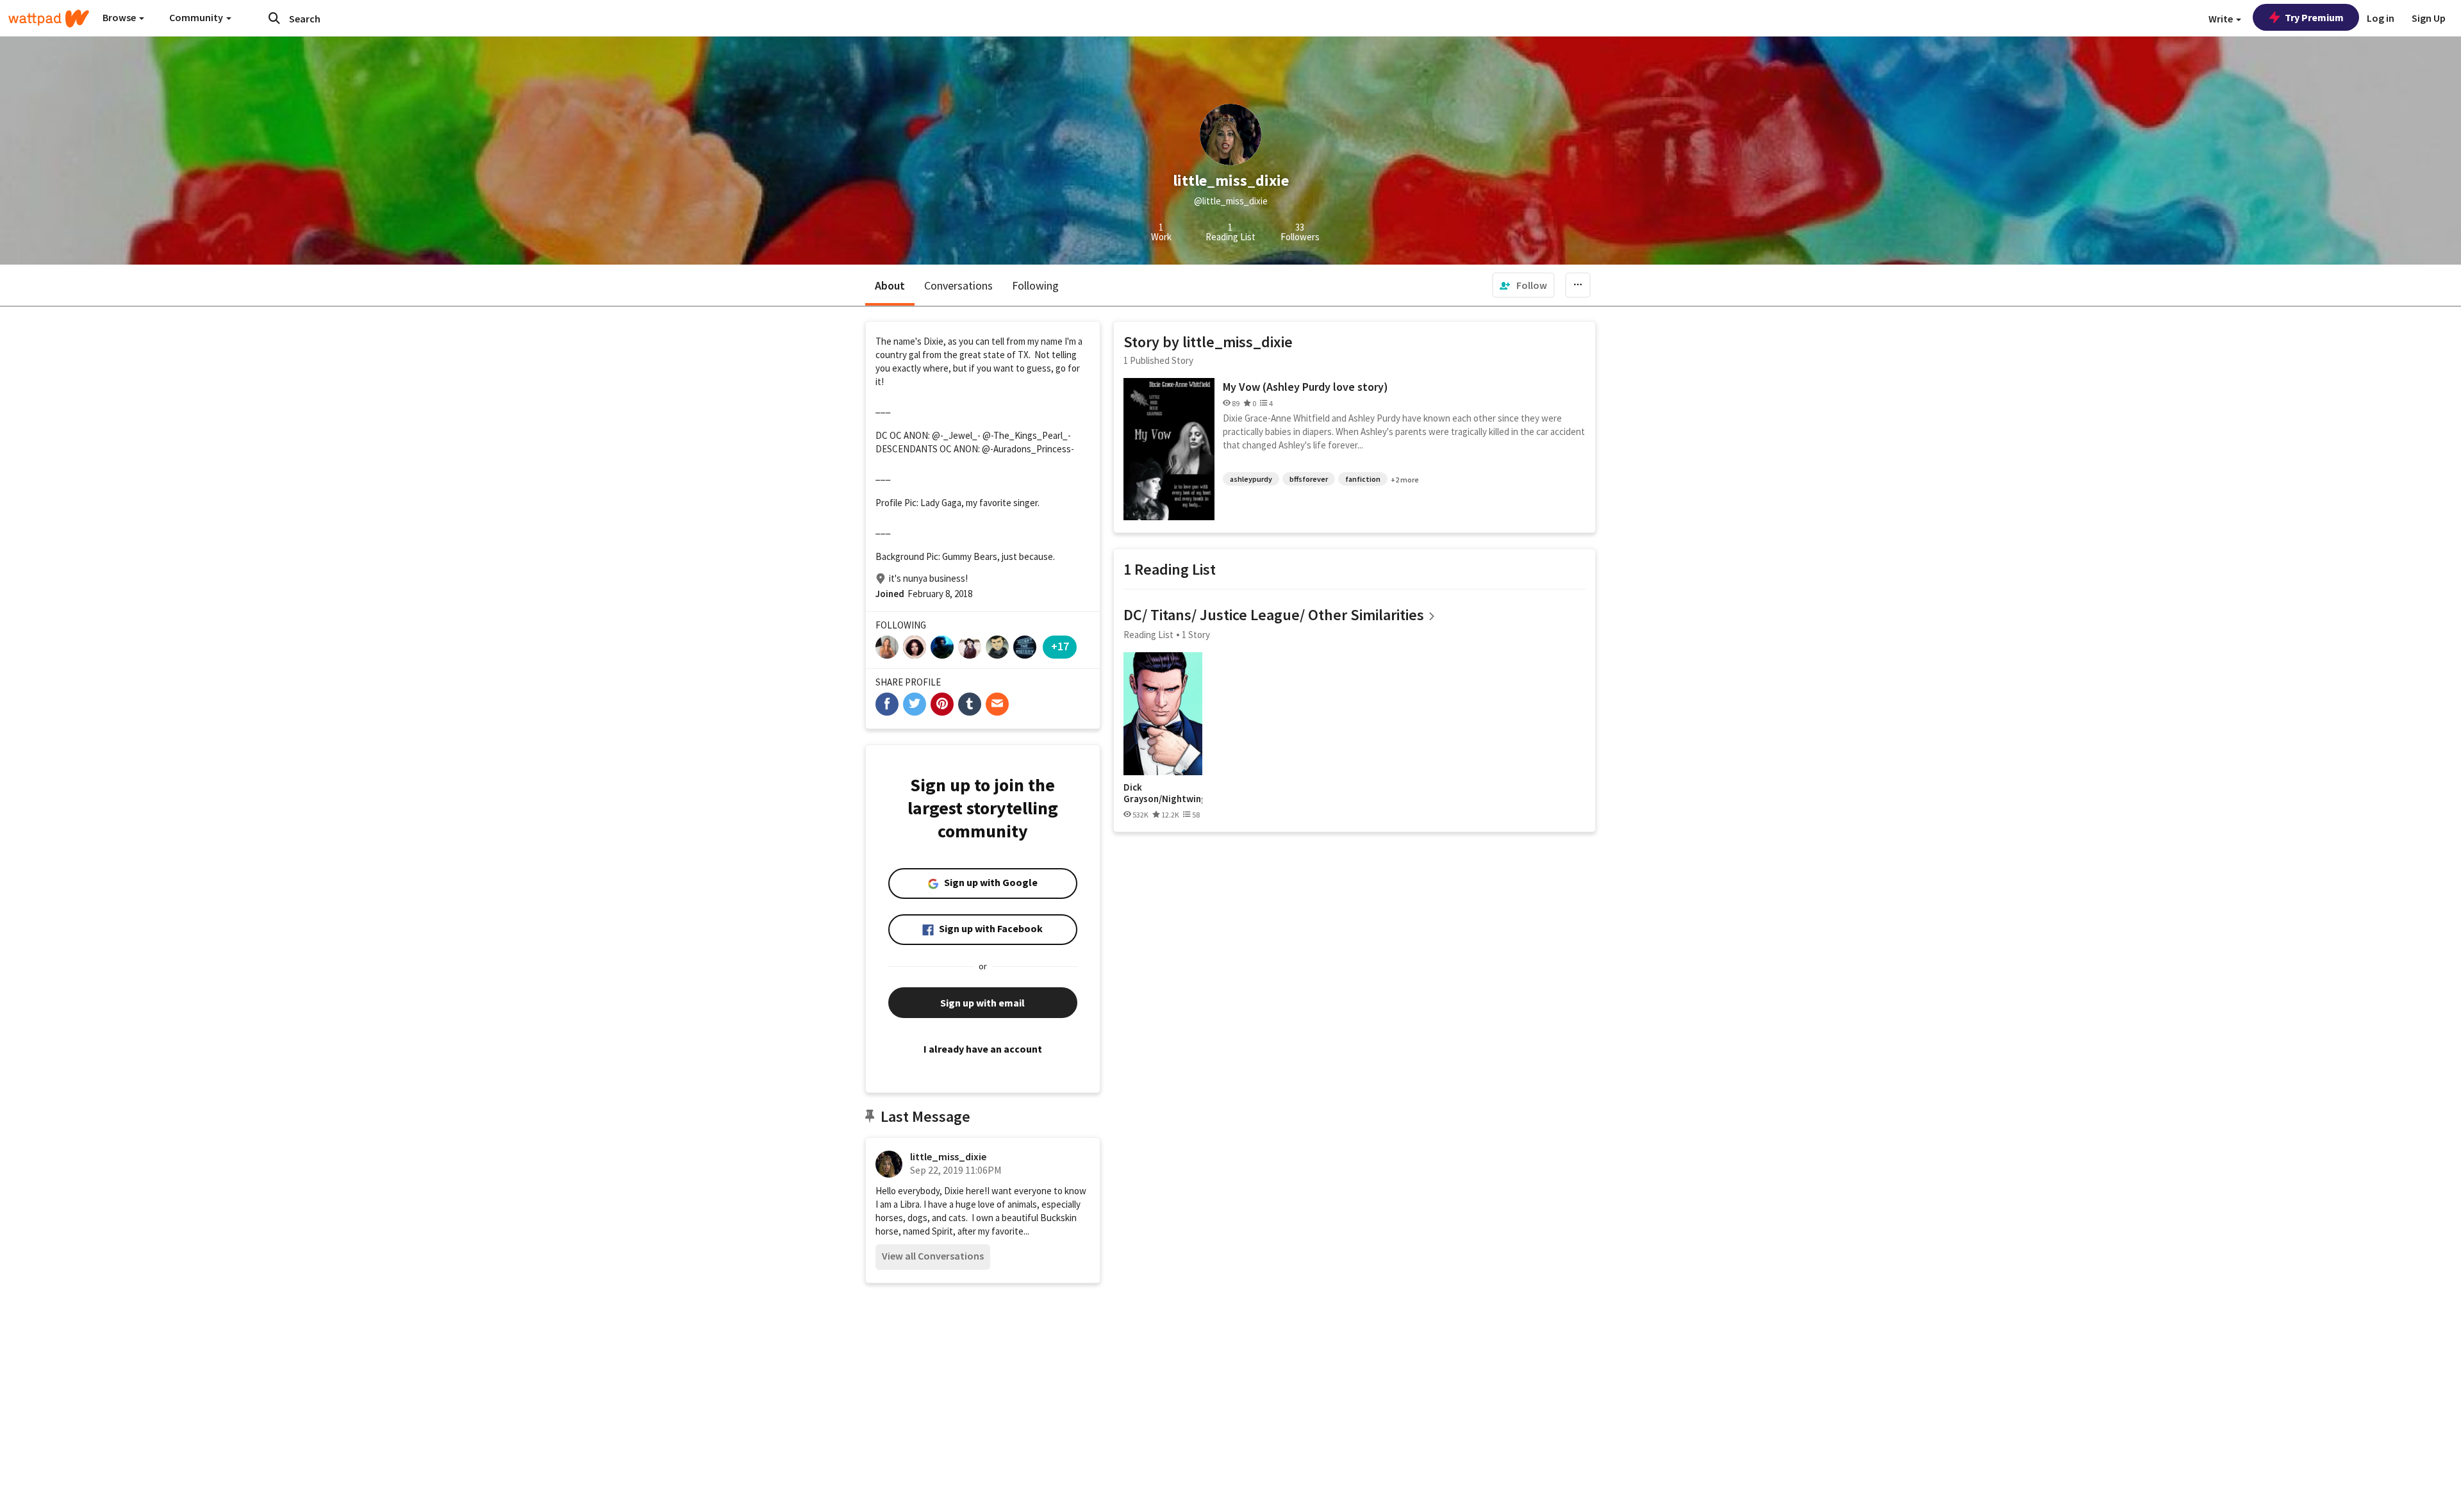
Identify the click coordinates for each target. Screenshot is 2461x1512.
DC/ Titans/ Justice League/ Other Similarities (1274, 615)
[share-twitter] (915, 704)
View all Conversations (933, 1256)
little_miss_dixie (948, 1156)
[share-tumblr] (970, 704)
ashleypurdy (1251, 479)
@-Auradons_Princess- (1028, 449)
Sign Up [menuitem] (2429, 18)
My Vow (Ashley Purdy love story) (1305, 387)
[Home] (49, 19)
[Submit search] (274, 18)
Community (197, 17)
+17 (1060, 646)
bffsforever (1309, 479)
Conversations (958, 285)
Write (2222, 19)
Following (1035, 285)
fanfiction (1363, 479)
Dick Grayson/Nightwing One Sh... (1163, 793)
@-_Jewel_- (956, 435)
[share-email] (997, 704)
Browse (120, 17)
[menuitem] (1523, 285)
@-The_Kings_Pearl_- (1027, 435)
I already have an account (983, 1049)
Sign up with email (982, 1003)
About (890, 285)
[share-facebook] (887, 704)
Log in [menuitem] (2381, 18)
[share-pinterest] (942, 704)
